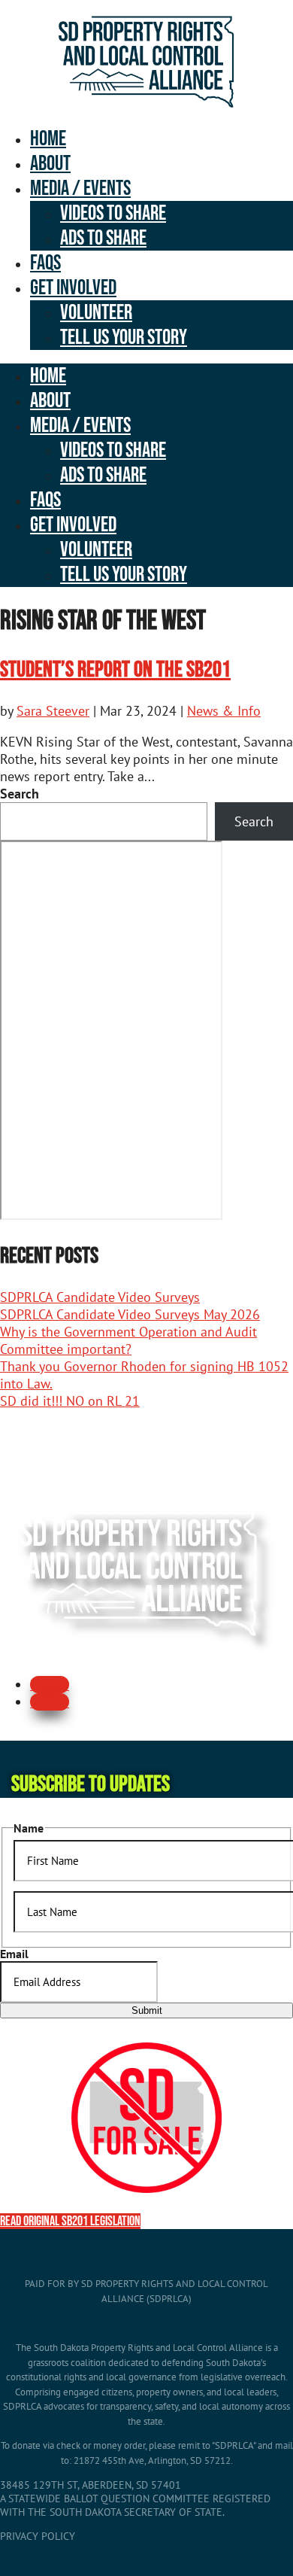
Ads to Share (103, 238)
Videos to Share (113, 213)
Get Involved (73, 288)
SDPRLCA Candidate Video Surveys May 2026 (130, 1314)
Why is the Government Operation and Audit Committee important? (128, 1340)
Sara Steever (53, 711)
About (50, 164)
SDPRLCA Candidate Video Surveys (100, 1297)
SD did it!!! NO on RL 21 (70, 1401)
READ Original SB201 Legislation (70, 2221)
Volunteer (96, 313)
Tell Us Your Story (124, 338)
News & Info (224, 711)
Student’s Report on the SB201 (115, 670)
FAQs (45, 263)
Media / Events (80, 189)
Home (48, 139)
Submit (147, 2010)
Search (20, 794)
